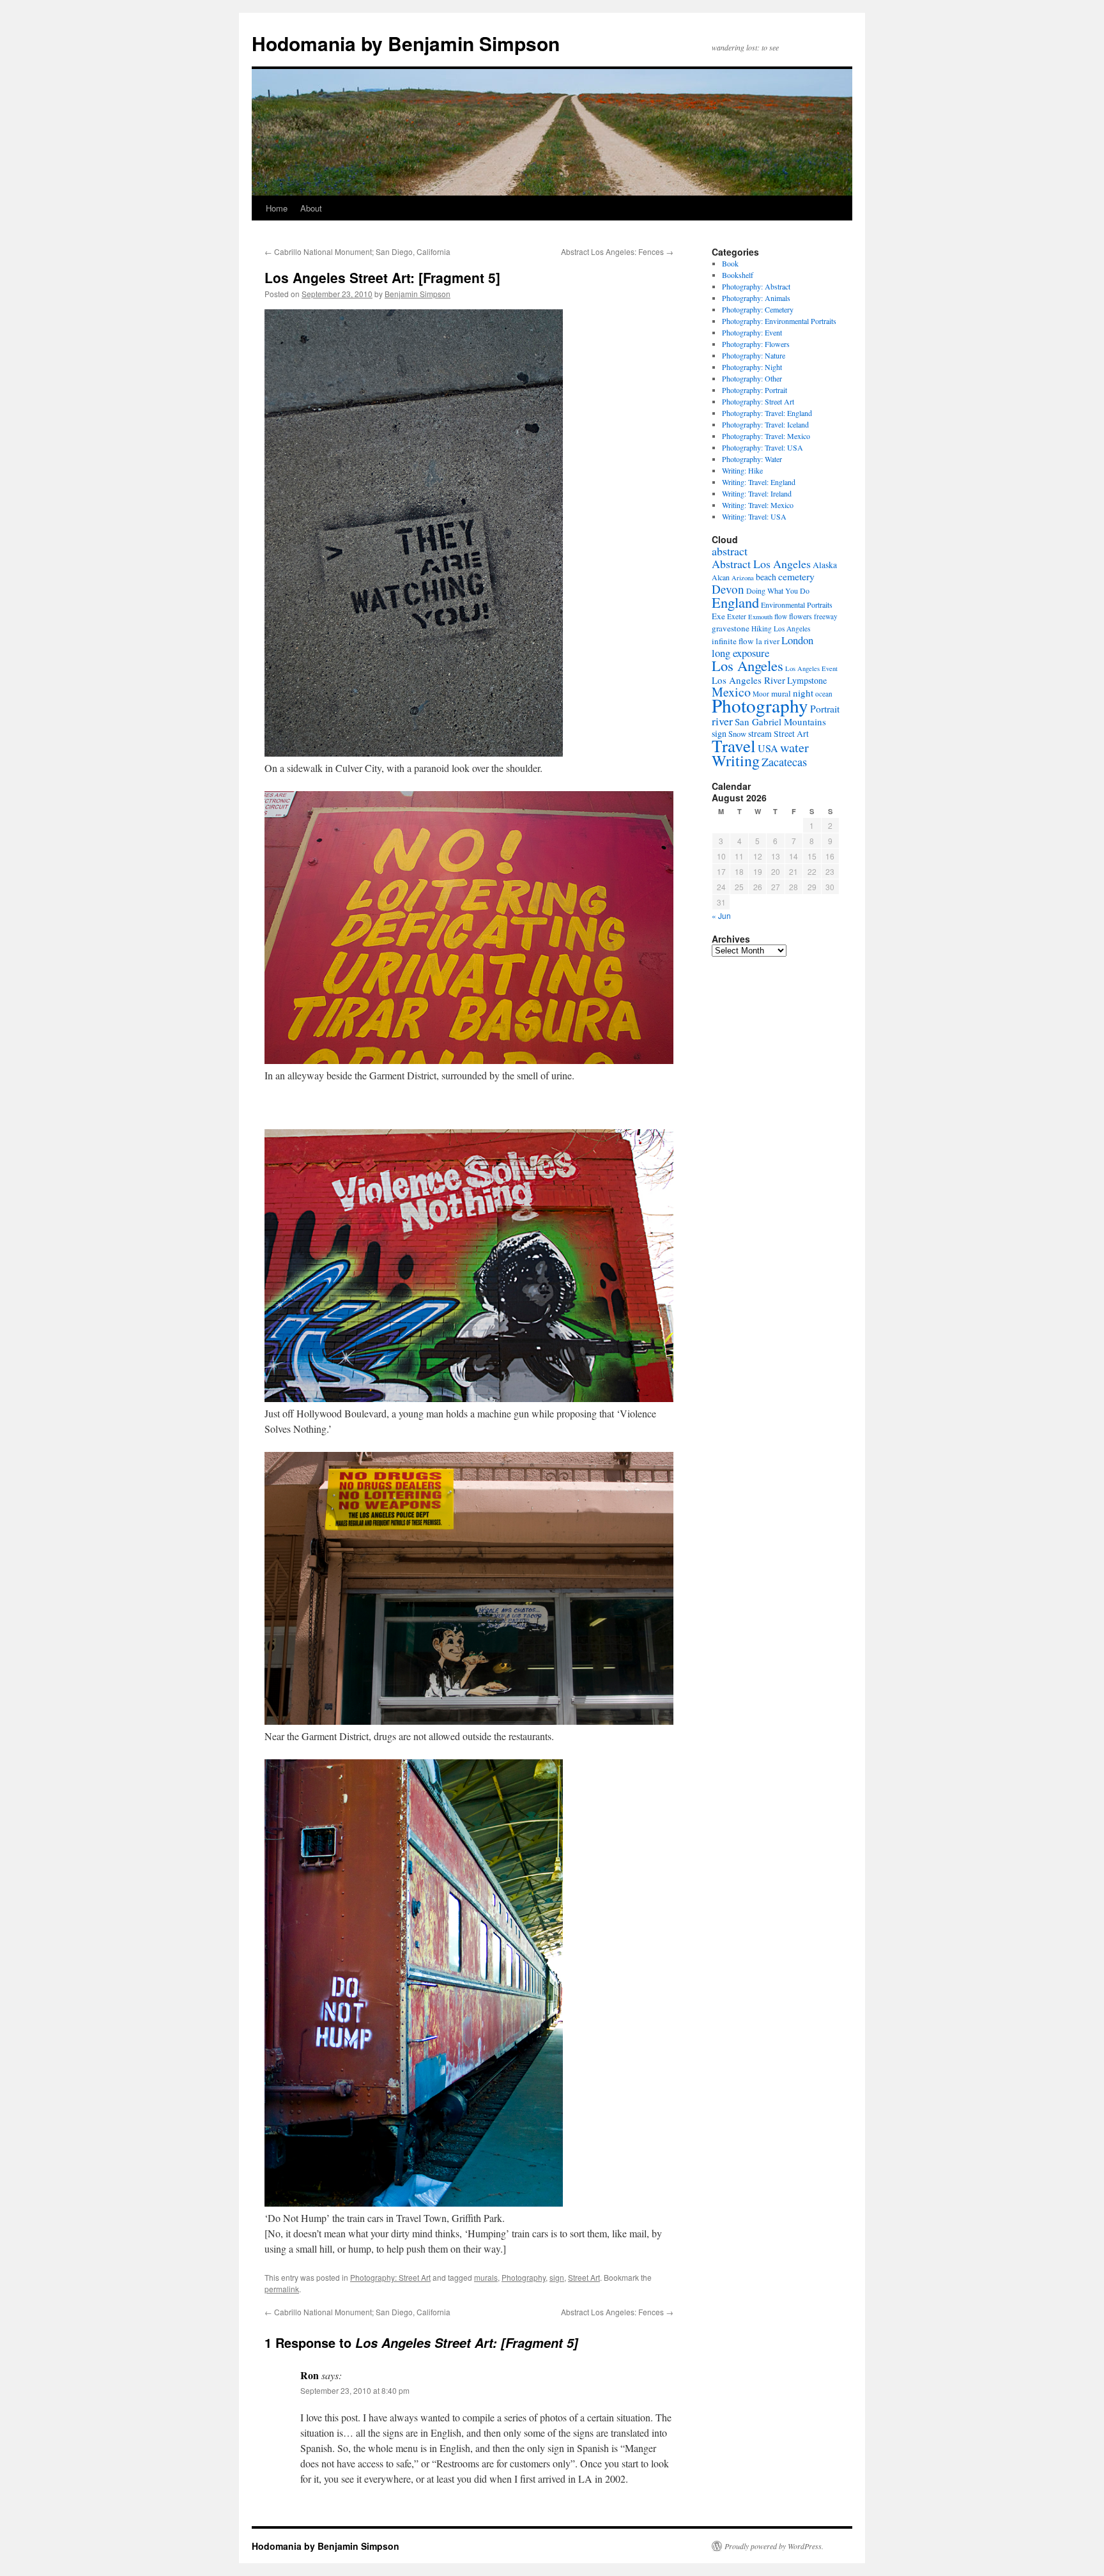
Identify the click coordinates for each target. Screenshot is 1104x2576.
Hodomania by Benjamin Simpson (406, 43)
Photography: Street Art (390, 2277)
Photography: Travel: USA (763, 447)
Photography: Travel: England (767, 413)
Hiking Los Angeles (781, 629)
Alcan (721, 577)
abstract (730, 551)
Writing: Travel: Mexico (758, 505)
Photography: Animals (756, 298)
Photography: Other (752, 378)
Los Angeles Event (811, 668)
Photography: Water (752, 459)
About (311, 208)
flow (781, 616)
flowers (801, 616)
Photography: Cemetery (758, 309)
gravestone (731, 628)
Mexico (731, 692)
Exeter (737, 616)
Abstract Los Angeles (761, 564)
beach (766, 577)
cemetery (796, 576)
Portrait (825, 708)
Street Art (584, 2277)
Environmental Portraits (797, 605)
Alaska (825, 565)
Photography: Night (752, 367)
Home (277, 208)
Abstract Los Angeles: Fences (617, 251)
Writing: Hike (742, 470)
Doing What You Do (778, 590)
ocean (824, 694)
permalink (282, 2289)
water (794, 747)
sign (557, 2277)
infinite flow (733, 641)
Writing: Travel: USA (754, 516)
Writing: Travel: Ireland (757, 493)
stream (760, 734)
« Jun (721, 915)
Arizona (743, 578)
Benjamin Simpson (418, 294)
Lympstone (807, 680)
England (735, 602)
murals (486, 2277)
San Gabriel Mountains (780, 721)
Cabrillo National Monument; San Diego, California (357, 251)
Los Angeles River (748, 680)
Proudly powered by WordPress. (774, 2546)
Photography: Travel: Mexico (766, 436)
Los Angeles (747, 665)
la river (768, 641)
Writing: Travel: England (759, 482)
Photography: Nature (754, 355)
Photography (524, 2277)
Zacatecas (784, 762)
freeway (826, 616)
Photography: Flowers (756, 344)
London (797, 640)
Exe (718, 616)
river (722, 721)
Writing (736, 760)
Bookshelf (738, 275)
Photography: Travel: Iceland (765, 424)
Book (730, 263)
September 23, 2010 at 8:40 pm (355, 2390)
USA (768, 748)
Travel (734, 745)
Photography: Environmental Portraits (779, 321)
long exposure (740, 653)
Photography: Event (752, 332)
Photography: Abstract (756, 286)
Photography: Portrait (755, 390)
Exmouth (760, 617)
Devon (728, 589)
